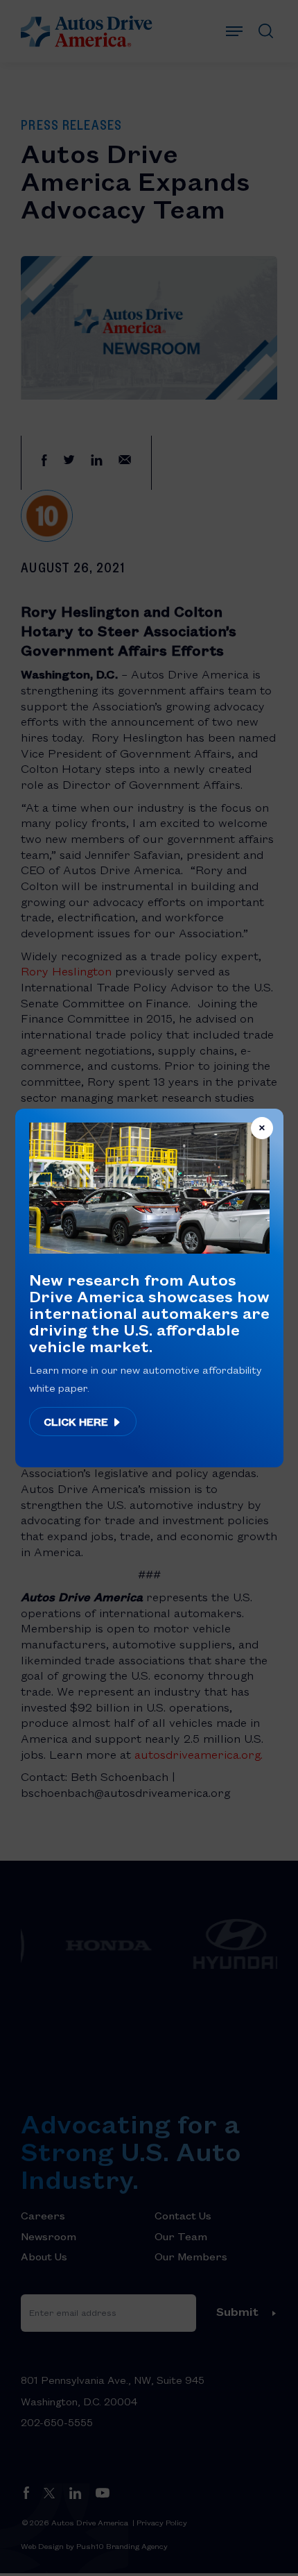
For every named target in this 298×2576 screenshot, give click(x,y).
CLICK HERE (77, 1422)
